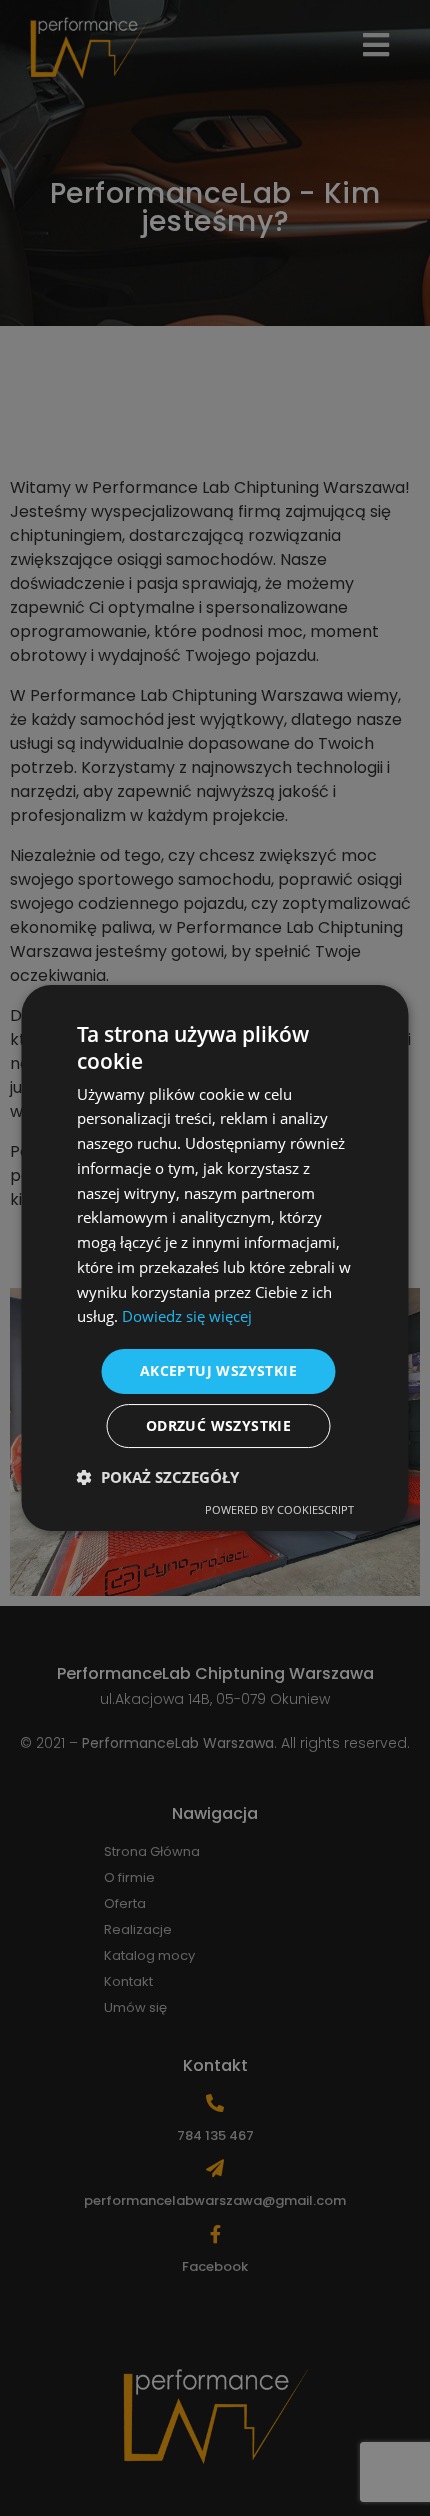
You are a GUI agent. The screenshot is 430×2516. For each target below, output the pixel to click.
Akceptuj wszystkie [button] (218, 1370)
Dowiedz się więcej (187, 1316)
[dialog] (215, 1258)
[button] (158, 1477)
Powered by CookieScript (279, 1509)
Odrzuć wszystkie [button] (218, 1425)
